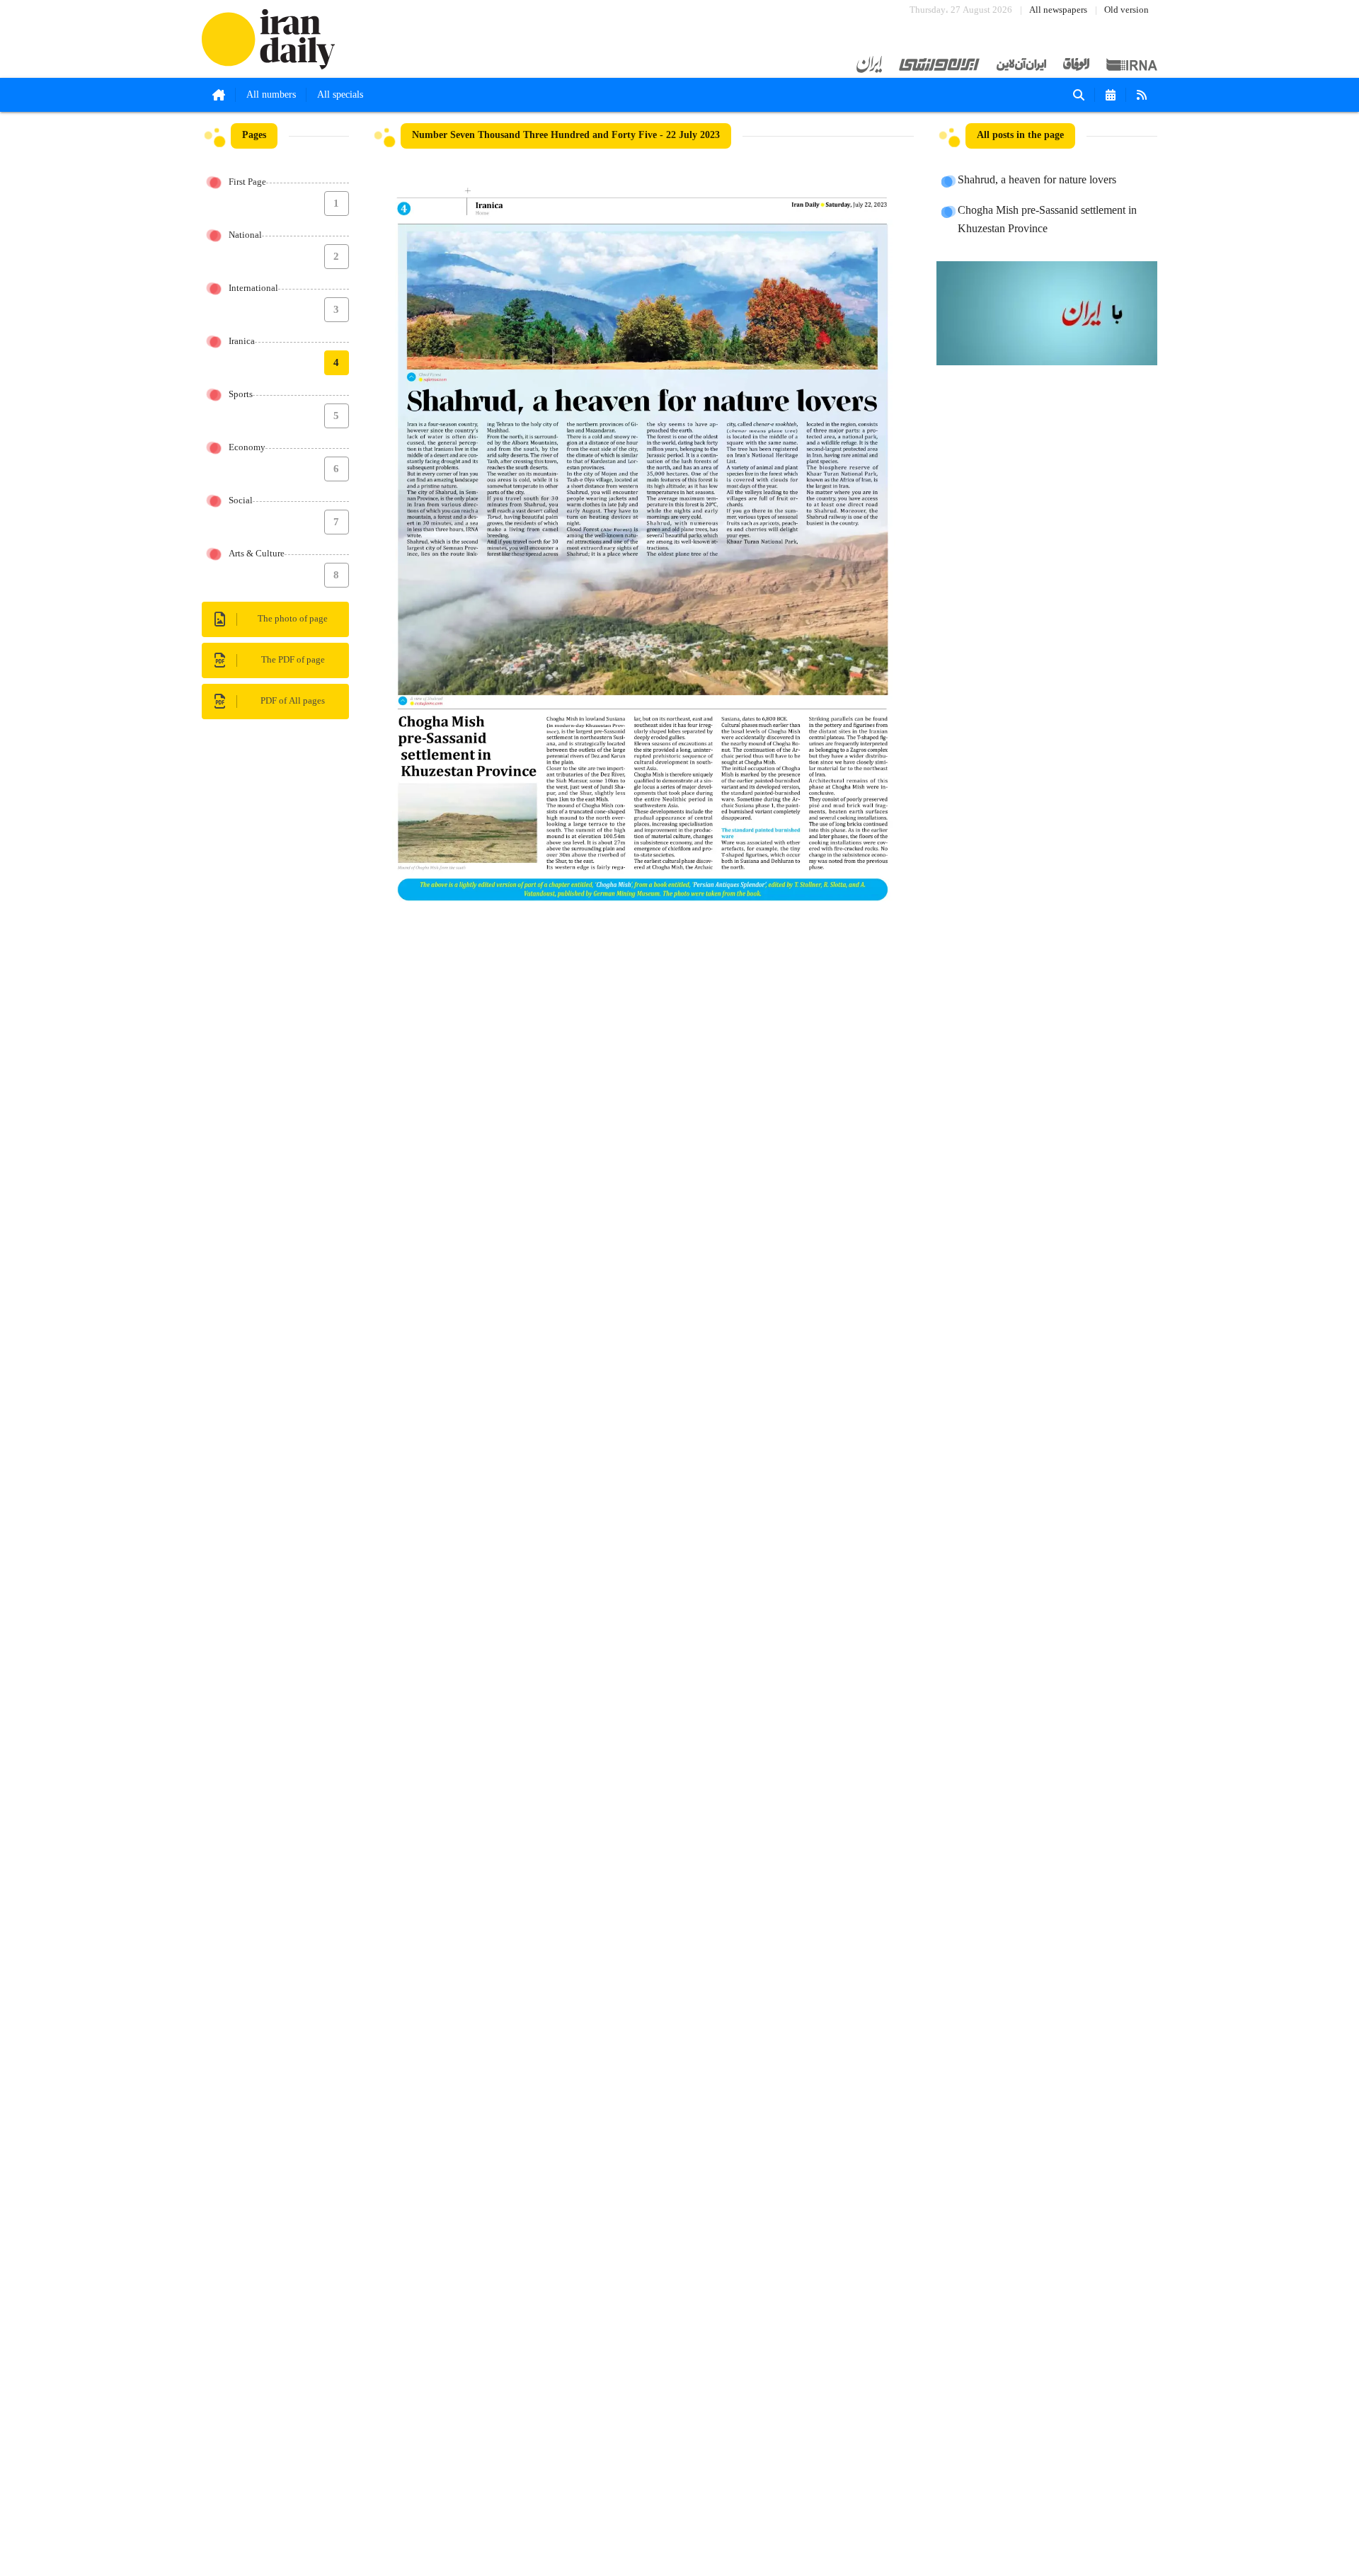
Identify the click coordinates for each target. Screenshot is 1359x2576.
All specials (340, 95)
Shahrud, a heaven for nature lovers (1037, 181)
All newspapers (1058, 10)
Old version (1126, 10)
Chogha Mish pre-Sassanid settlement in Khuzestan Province (1047, 220)
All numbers (271, 95)
